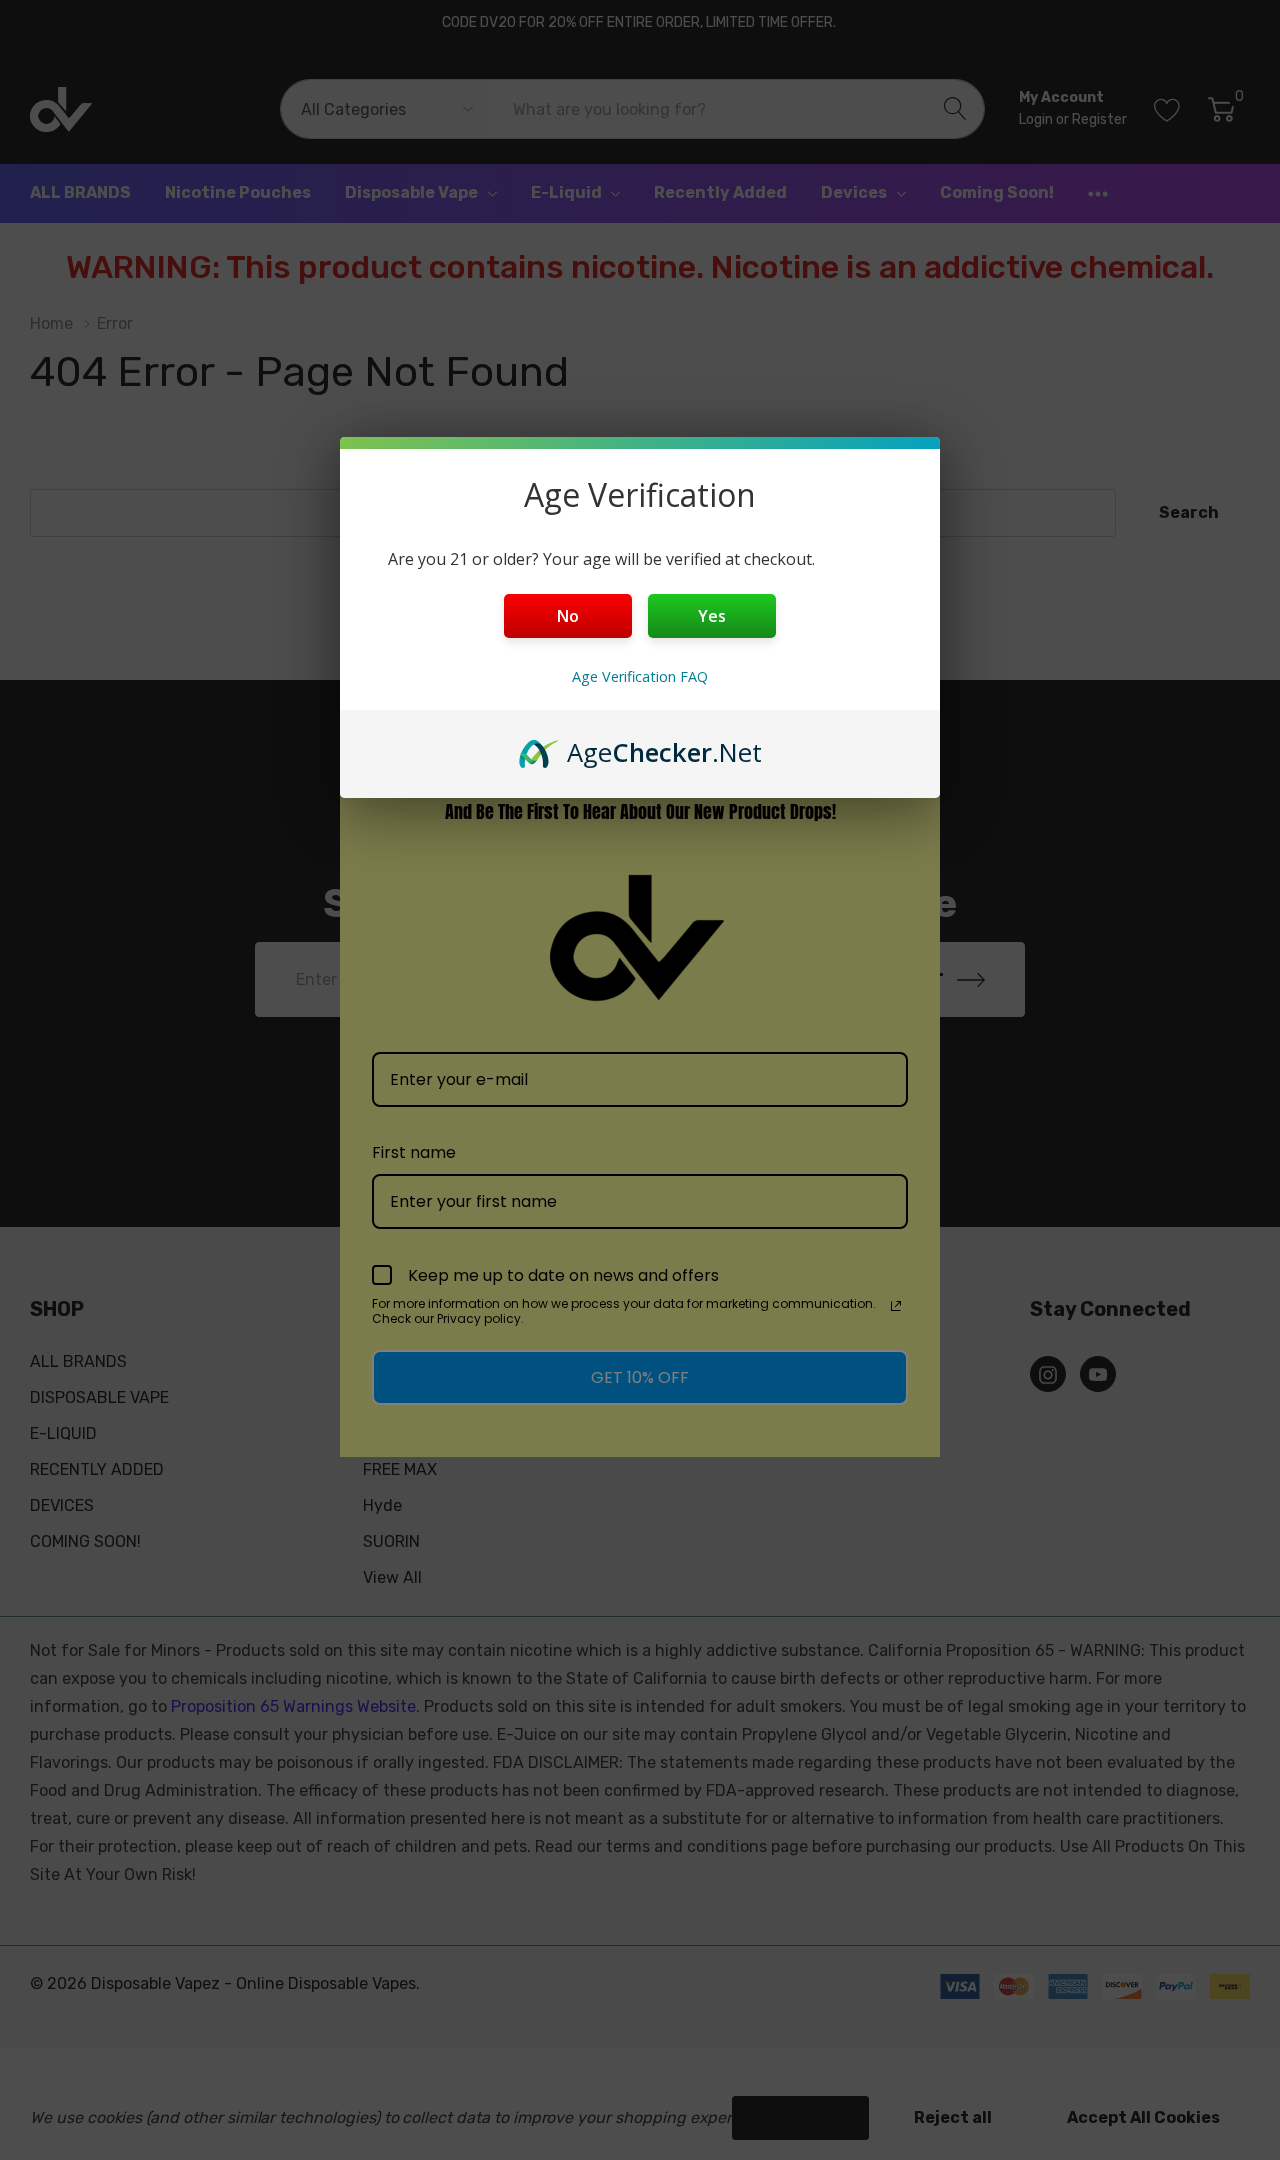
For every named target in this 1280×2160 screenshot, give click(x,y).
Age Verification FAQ (640, 676)
